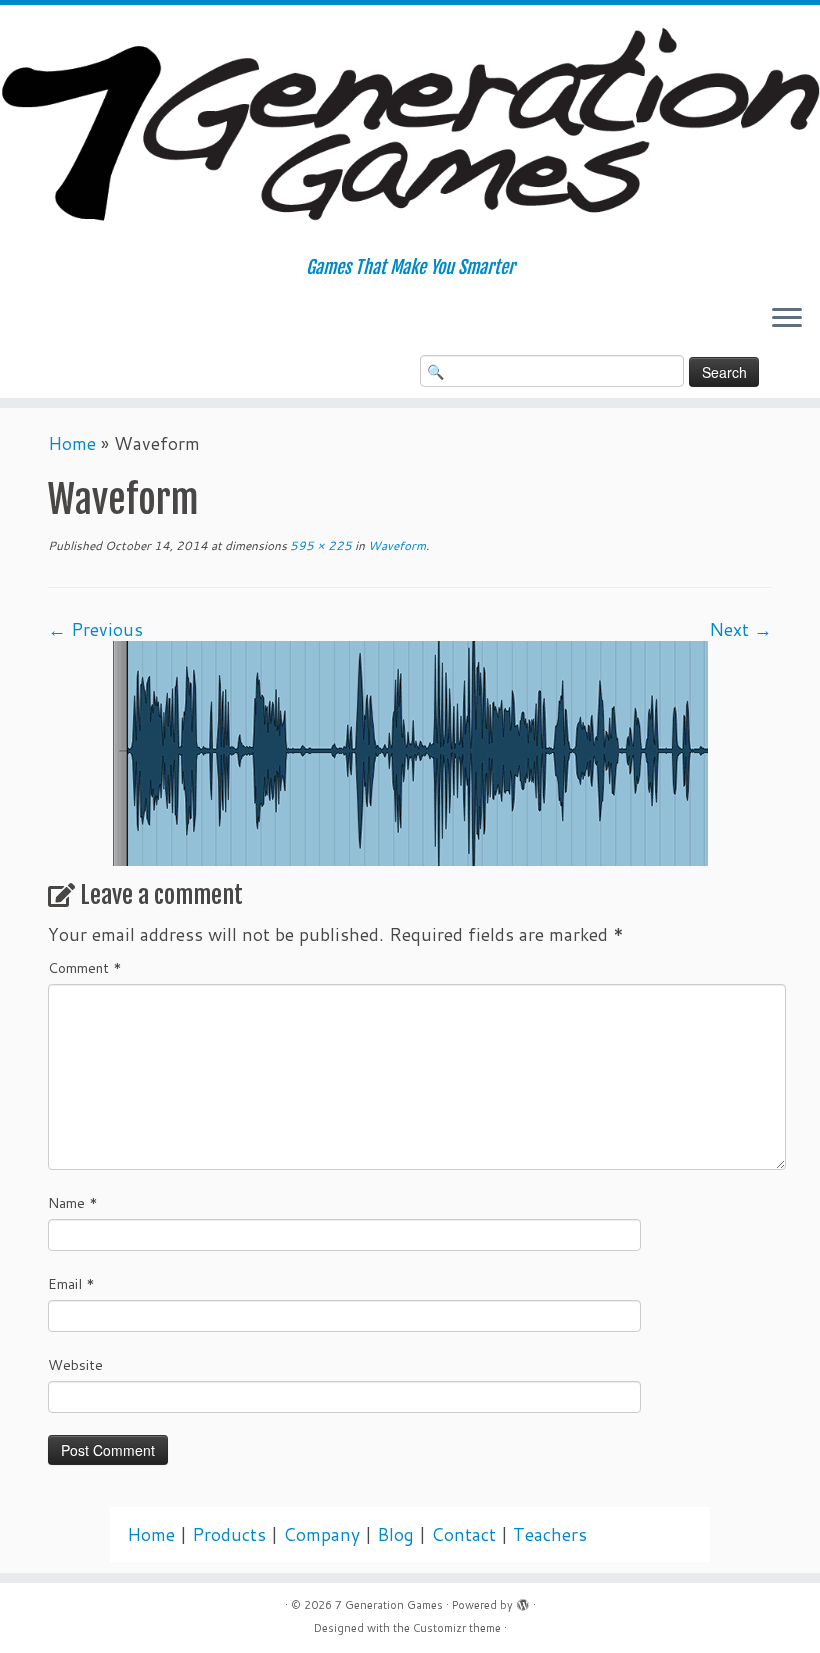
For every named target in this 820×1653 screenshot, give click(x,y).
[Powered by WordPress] (523, 1601)
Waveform (395, 545)
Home (72, 443)
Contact (463, 1534)
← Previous (95, 629)
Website (75, 1365)
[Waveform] (410, 751)
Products (229, 1534)
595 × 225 (319, 545)
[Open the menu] (787, 319)
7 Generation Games (389, 1605)
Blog (395, 1534)
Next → (740, 629)
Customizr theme (457, 1628)
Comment (85, 968)
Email (71, 1284)
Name (73, 1203)
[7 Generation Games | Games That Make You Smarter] (410, 131)
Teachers (550, 1534)
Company (321, 1534)
